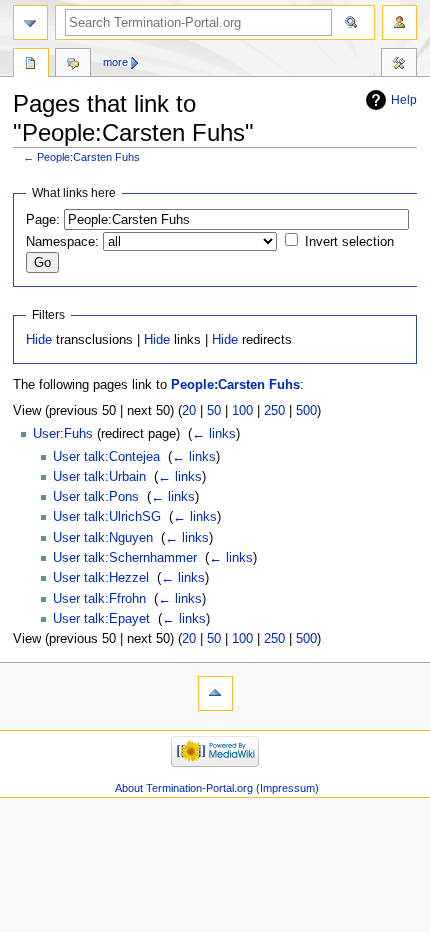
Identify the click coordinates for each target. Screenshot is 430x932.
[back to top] (215, 693)
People (31, 65)
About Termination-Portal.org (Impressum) (217, 788)
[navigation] (30, 22)
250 (274, 411)
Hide (39, 340)
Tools (399, 65)
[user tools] (399, 22)
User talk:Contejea (106, 457)
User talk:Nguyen (103, 538)
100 (242, 411)
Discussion (73, 65)
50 (214, 411)
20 (189, 411)
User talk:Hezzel (101, 578)
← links (214, 434)
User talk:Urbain (99, 477)
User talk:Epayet (101, 619)
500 (306, 411)
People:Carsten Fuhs (88, 157)
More (115, 62)
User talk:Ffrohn (99, 599)
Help (404, 100)
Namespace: (62, 242)
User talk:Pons (96, 497)
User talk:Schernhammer (125, 558)
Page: (43, 220)
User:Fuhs (63, 434)
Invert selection (349, 242)
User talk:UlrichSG (107, 517)
